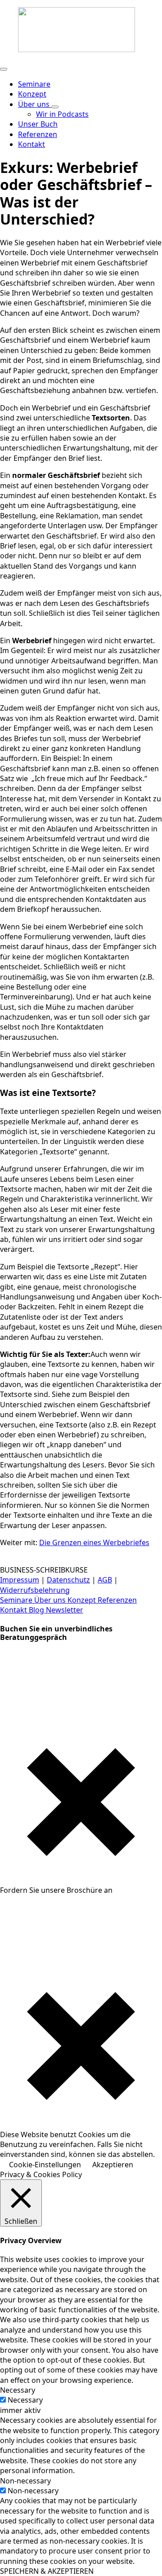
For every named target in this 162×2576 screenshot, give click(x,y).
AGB (105, 1580)
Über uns (35, 104)
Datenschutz (68, 1580)
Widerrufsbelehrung (35, 1590)
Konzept (32, 94)
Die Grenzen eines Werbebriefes (94, 1542)
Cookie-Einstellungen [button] (45, 2165)
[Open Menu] (4, 69)
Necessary (25, 2400)
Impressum (20, 1580)
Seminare (34, 84)
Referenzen (38, 134)
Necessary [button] (18, 2390)
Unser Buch (38, 124)
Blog (37, 1610)
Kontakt (14, 1610)
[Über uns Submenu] (55, 107)
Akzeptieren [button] (113, 2165)
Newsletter (65, 1610)
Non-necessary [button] (25, 2481)
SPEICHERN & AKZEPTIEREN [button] (47, 2571)
